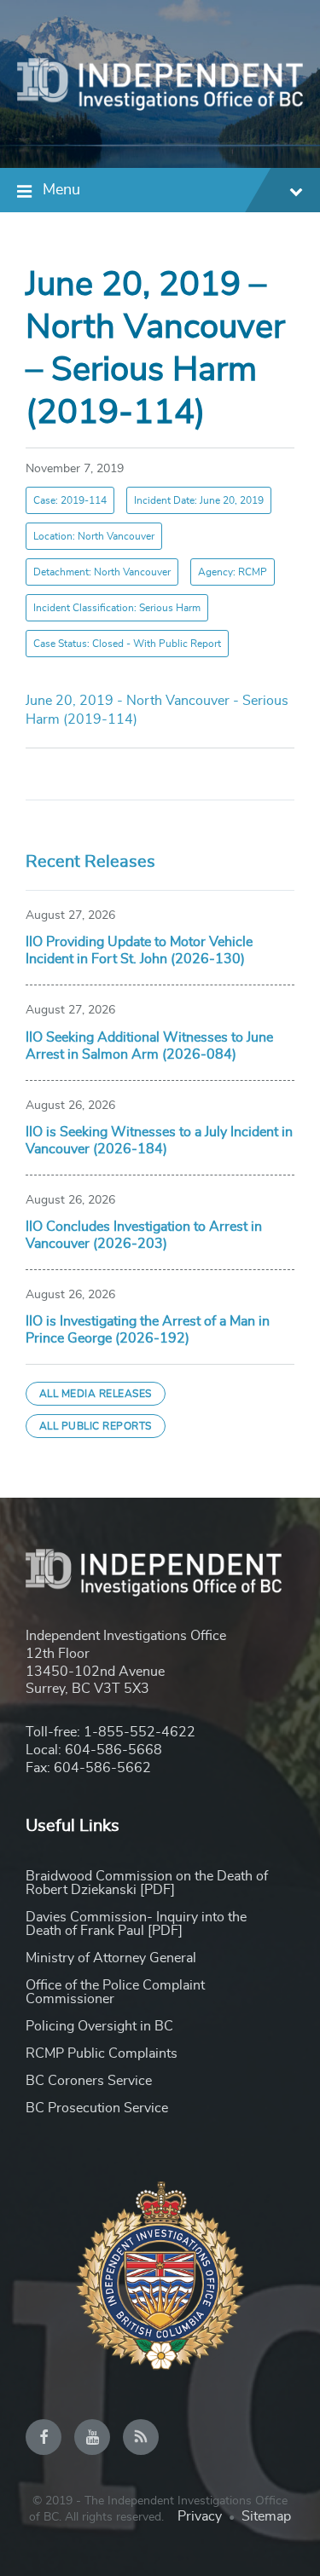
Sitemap (266, 2516)
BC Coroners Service (89, 2081)
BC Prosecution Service (97, 2108)
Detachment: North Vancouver (102, 572)
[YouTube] (92, 2437)
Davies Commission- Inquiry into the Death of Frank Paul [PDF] (136, 1924)
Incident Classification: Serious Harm (117, 608)
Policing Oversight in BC (99, 2026)
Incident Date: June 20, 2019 (199, 500)
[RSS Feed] (141, 2437)
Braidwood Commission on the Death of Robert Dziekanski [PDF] (147, 1883)
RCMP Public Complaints (102, 2053)
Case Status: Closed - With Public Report (127, 644)
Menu (61, 190)
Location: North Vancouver (94, 536)
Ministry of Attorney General (111, 1958)
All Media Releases (96, 1394)
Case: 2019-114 (70, 500)
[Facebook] (44, 2437)
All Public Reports (96, 1426)
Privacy (200, 2516)
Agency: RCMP (233, 572)
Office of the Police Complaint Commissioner (115, 1992)
